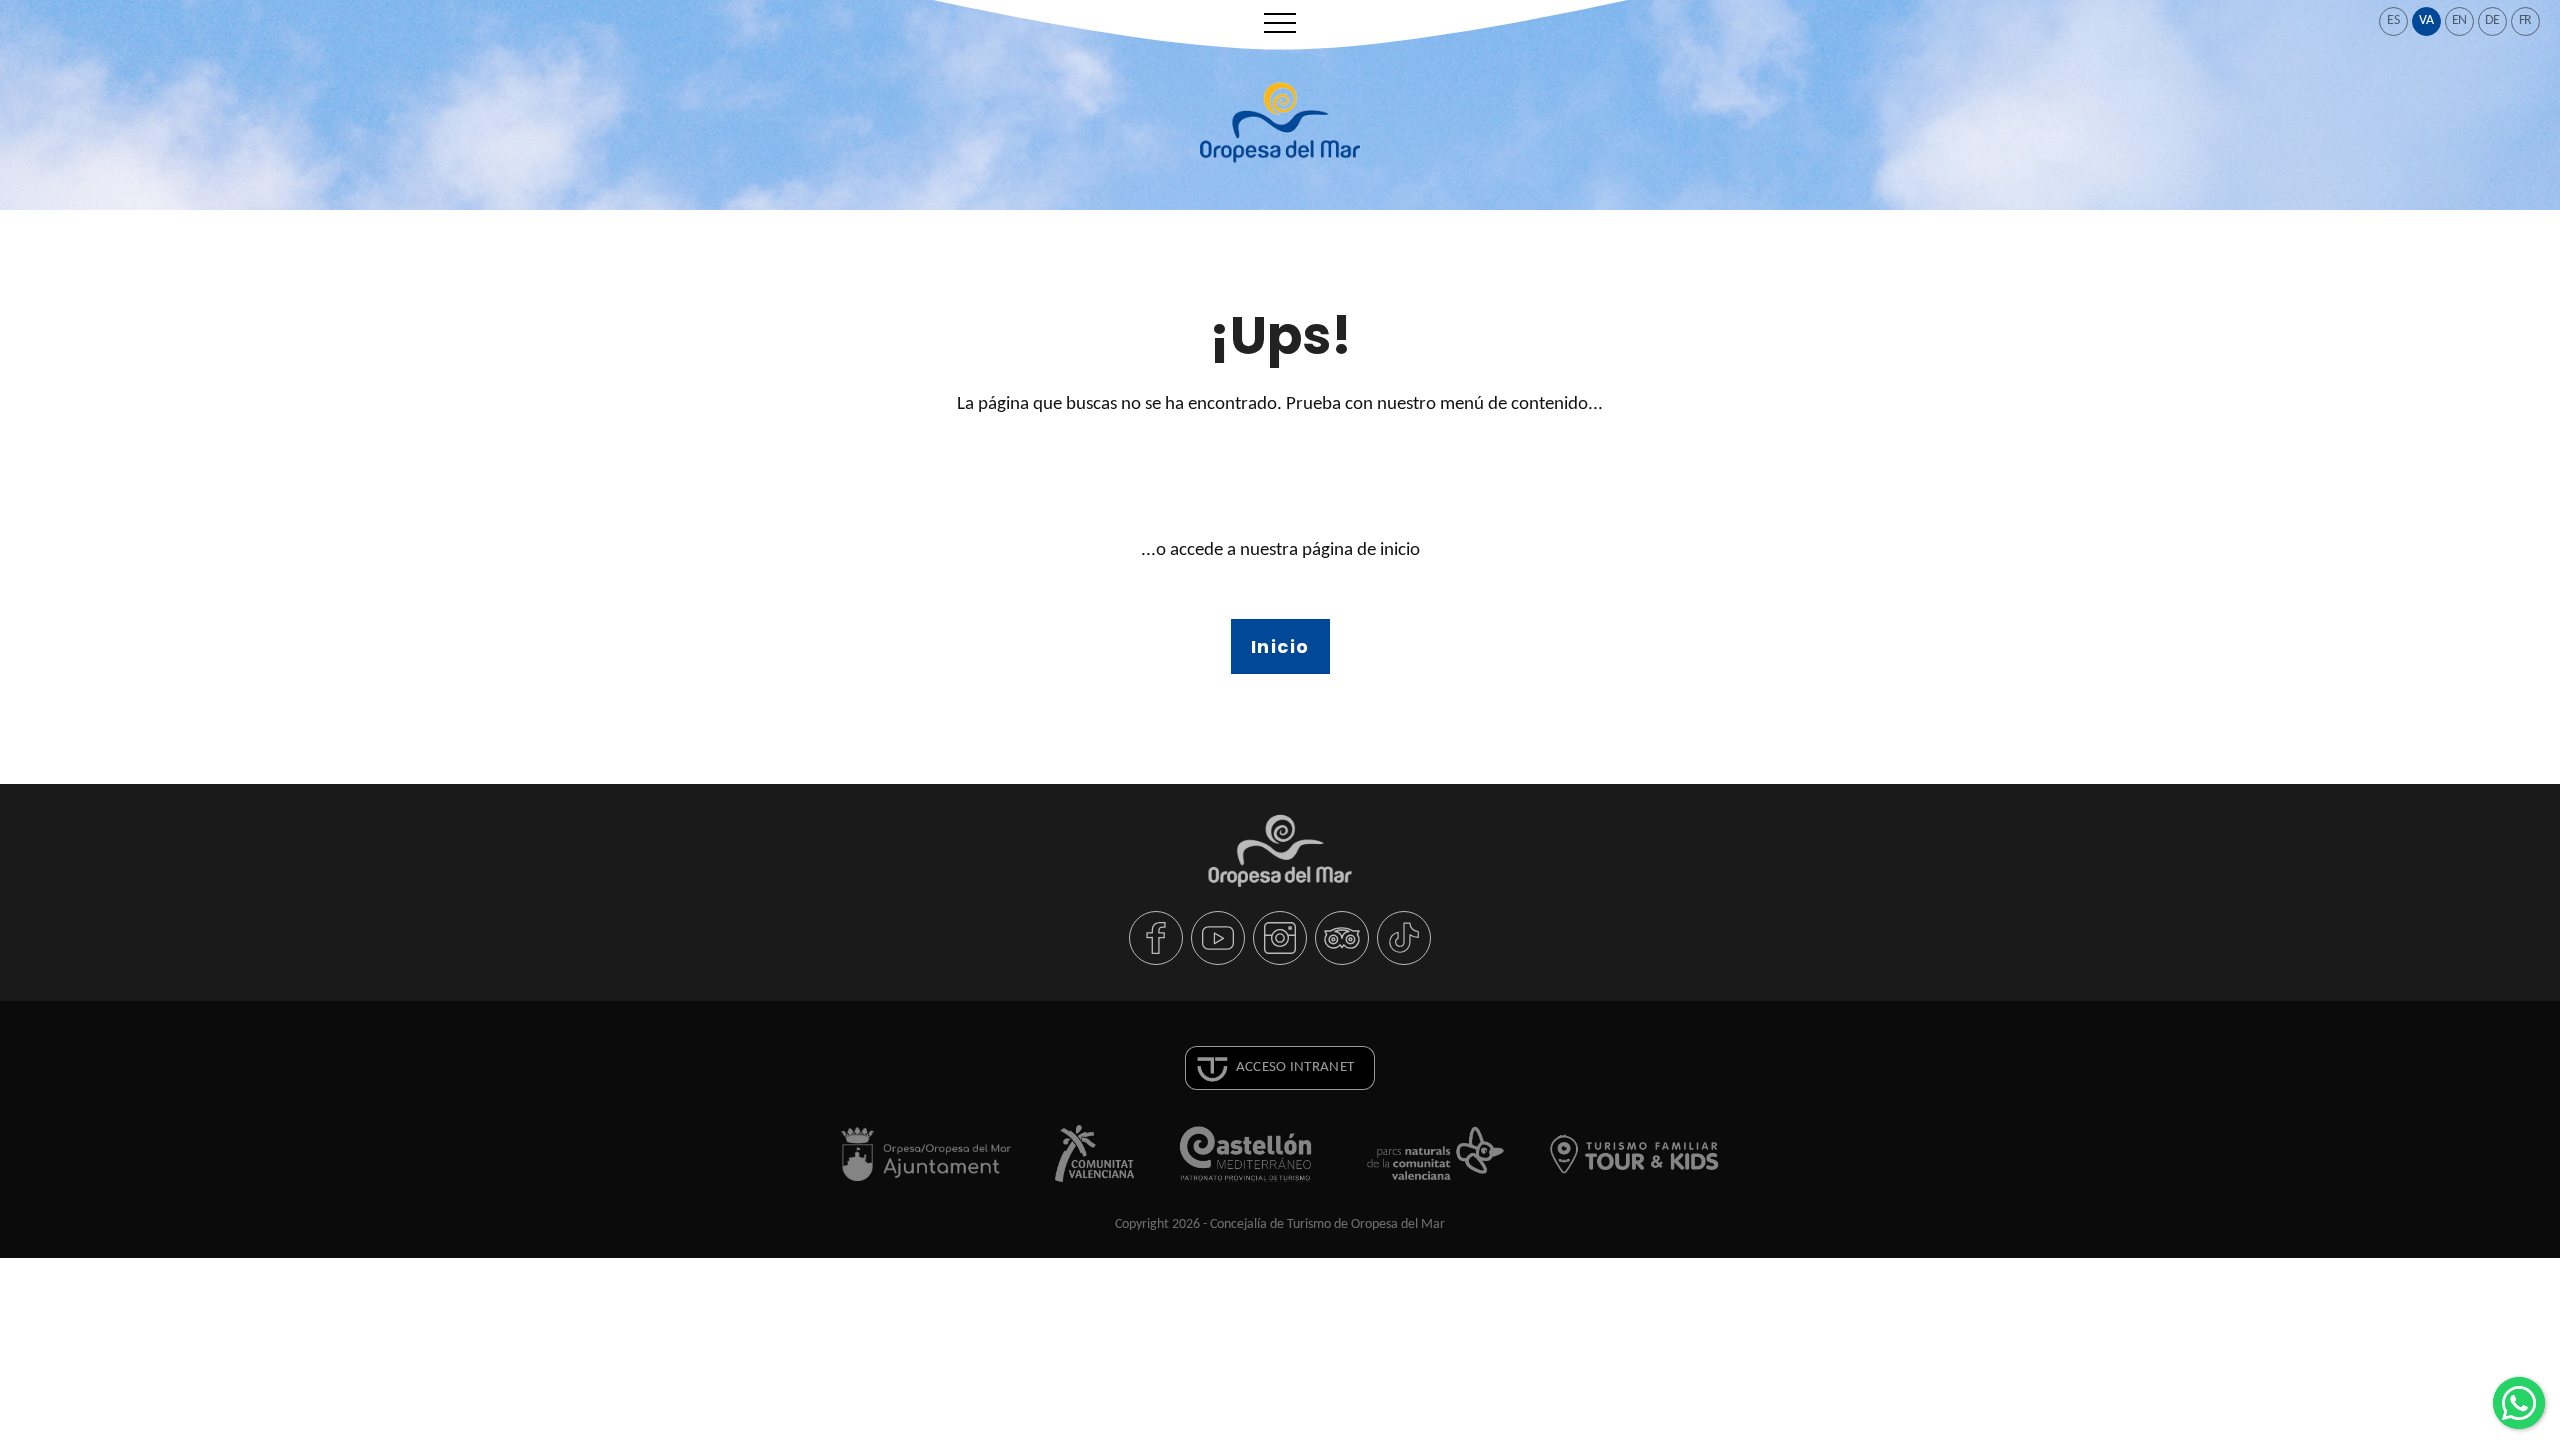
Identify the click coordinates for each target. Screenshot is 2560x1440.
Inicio (1280, 646)
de (2493, 20)
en (2460, 20)
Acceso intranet (1295, 1067)
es (2393, 20)
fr (2526, 20)
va (2426, 20)
